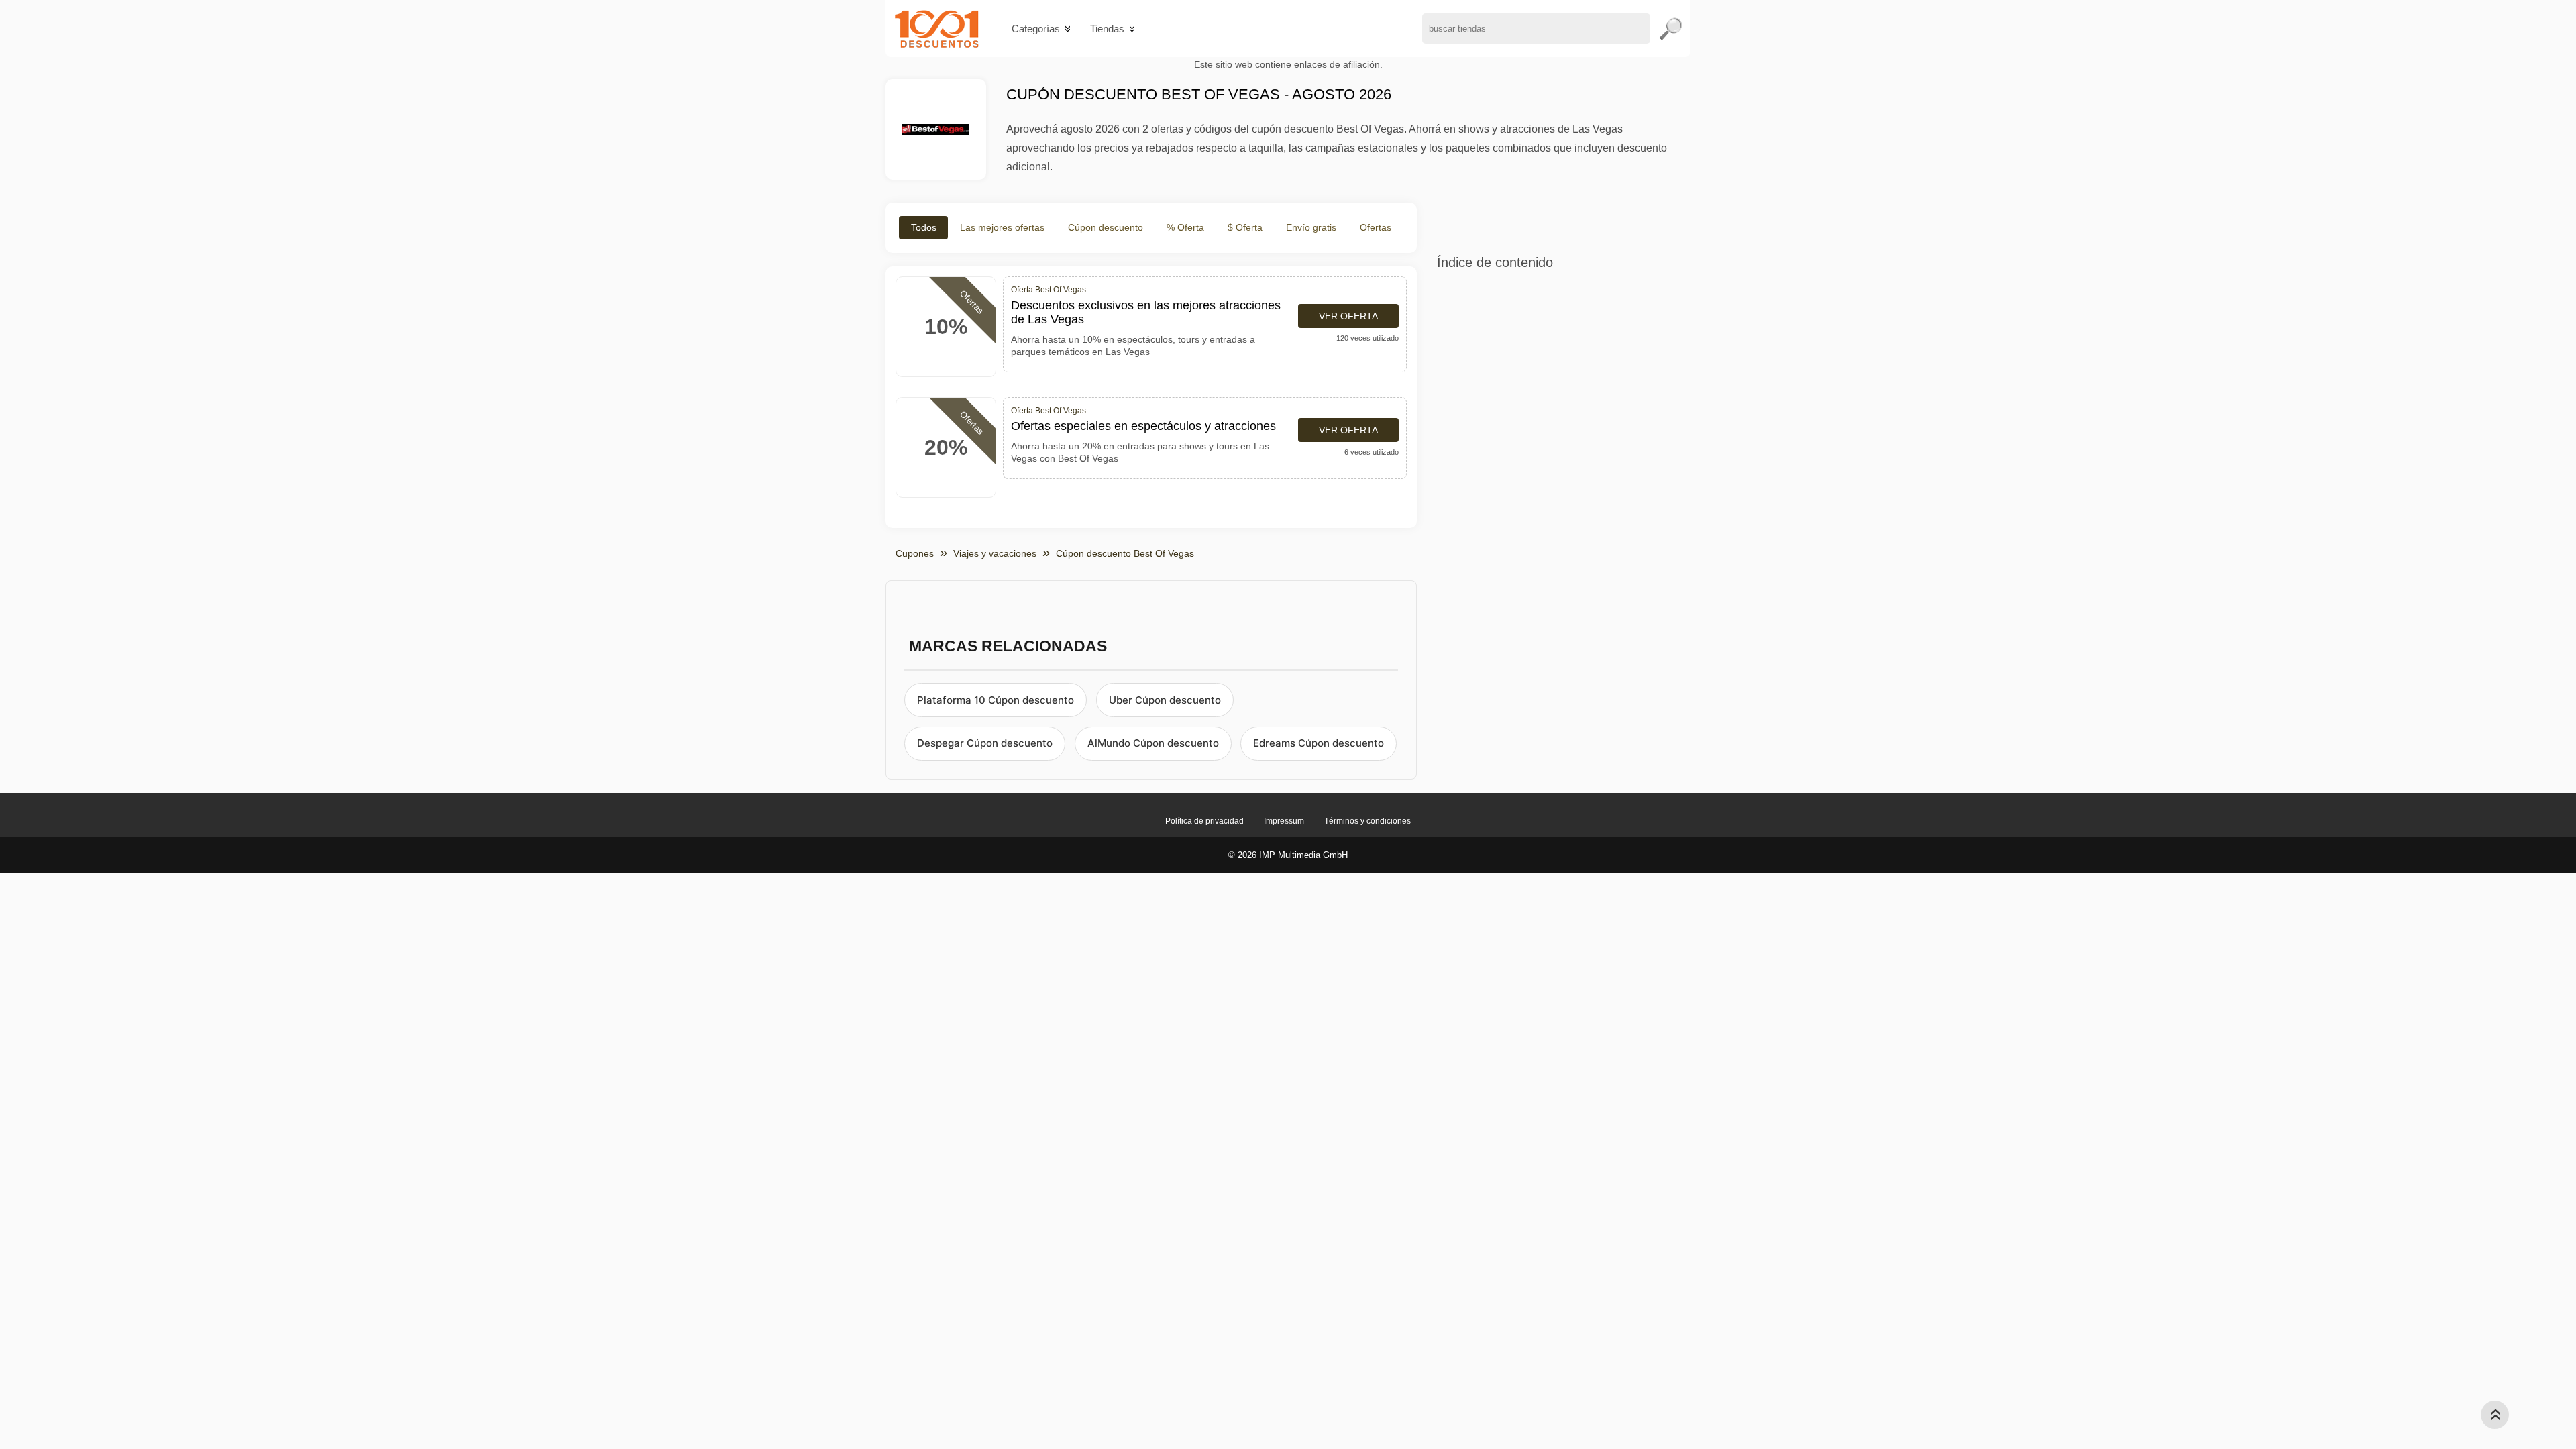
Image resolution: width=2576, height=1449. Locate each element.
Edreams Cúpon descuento (1319, 743)
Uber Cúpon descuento (1165, 700)
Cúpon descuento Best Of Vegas (1125, 553)
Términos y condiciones (1367, 821)
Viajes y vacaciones (995, 553)
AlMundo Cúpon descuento (1153, 743)
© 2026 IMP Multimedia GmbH (1288, 855)
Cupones (915, 553)
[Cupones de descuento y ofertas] (937, 29)
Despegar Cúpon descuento (985, 743)
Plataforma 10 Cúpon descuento (996, 700)
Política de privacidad (1204, 821)
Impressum (1284, 821)
